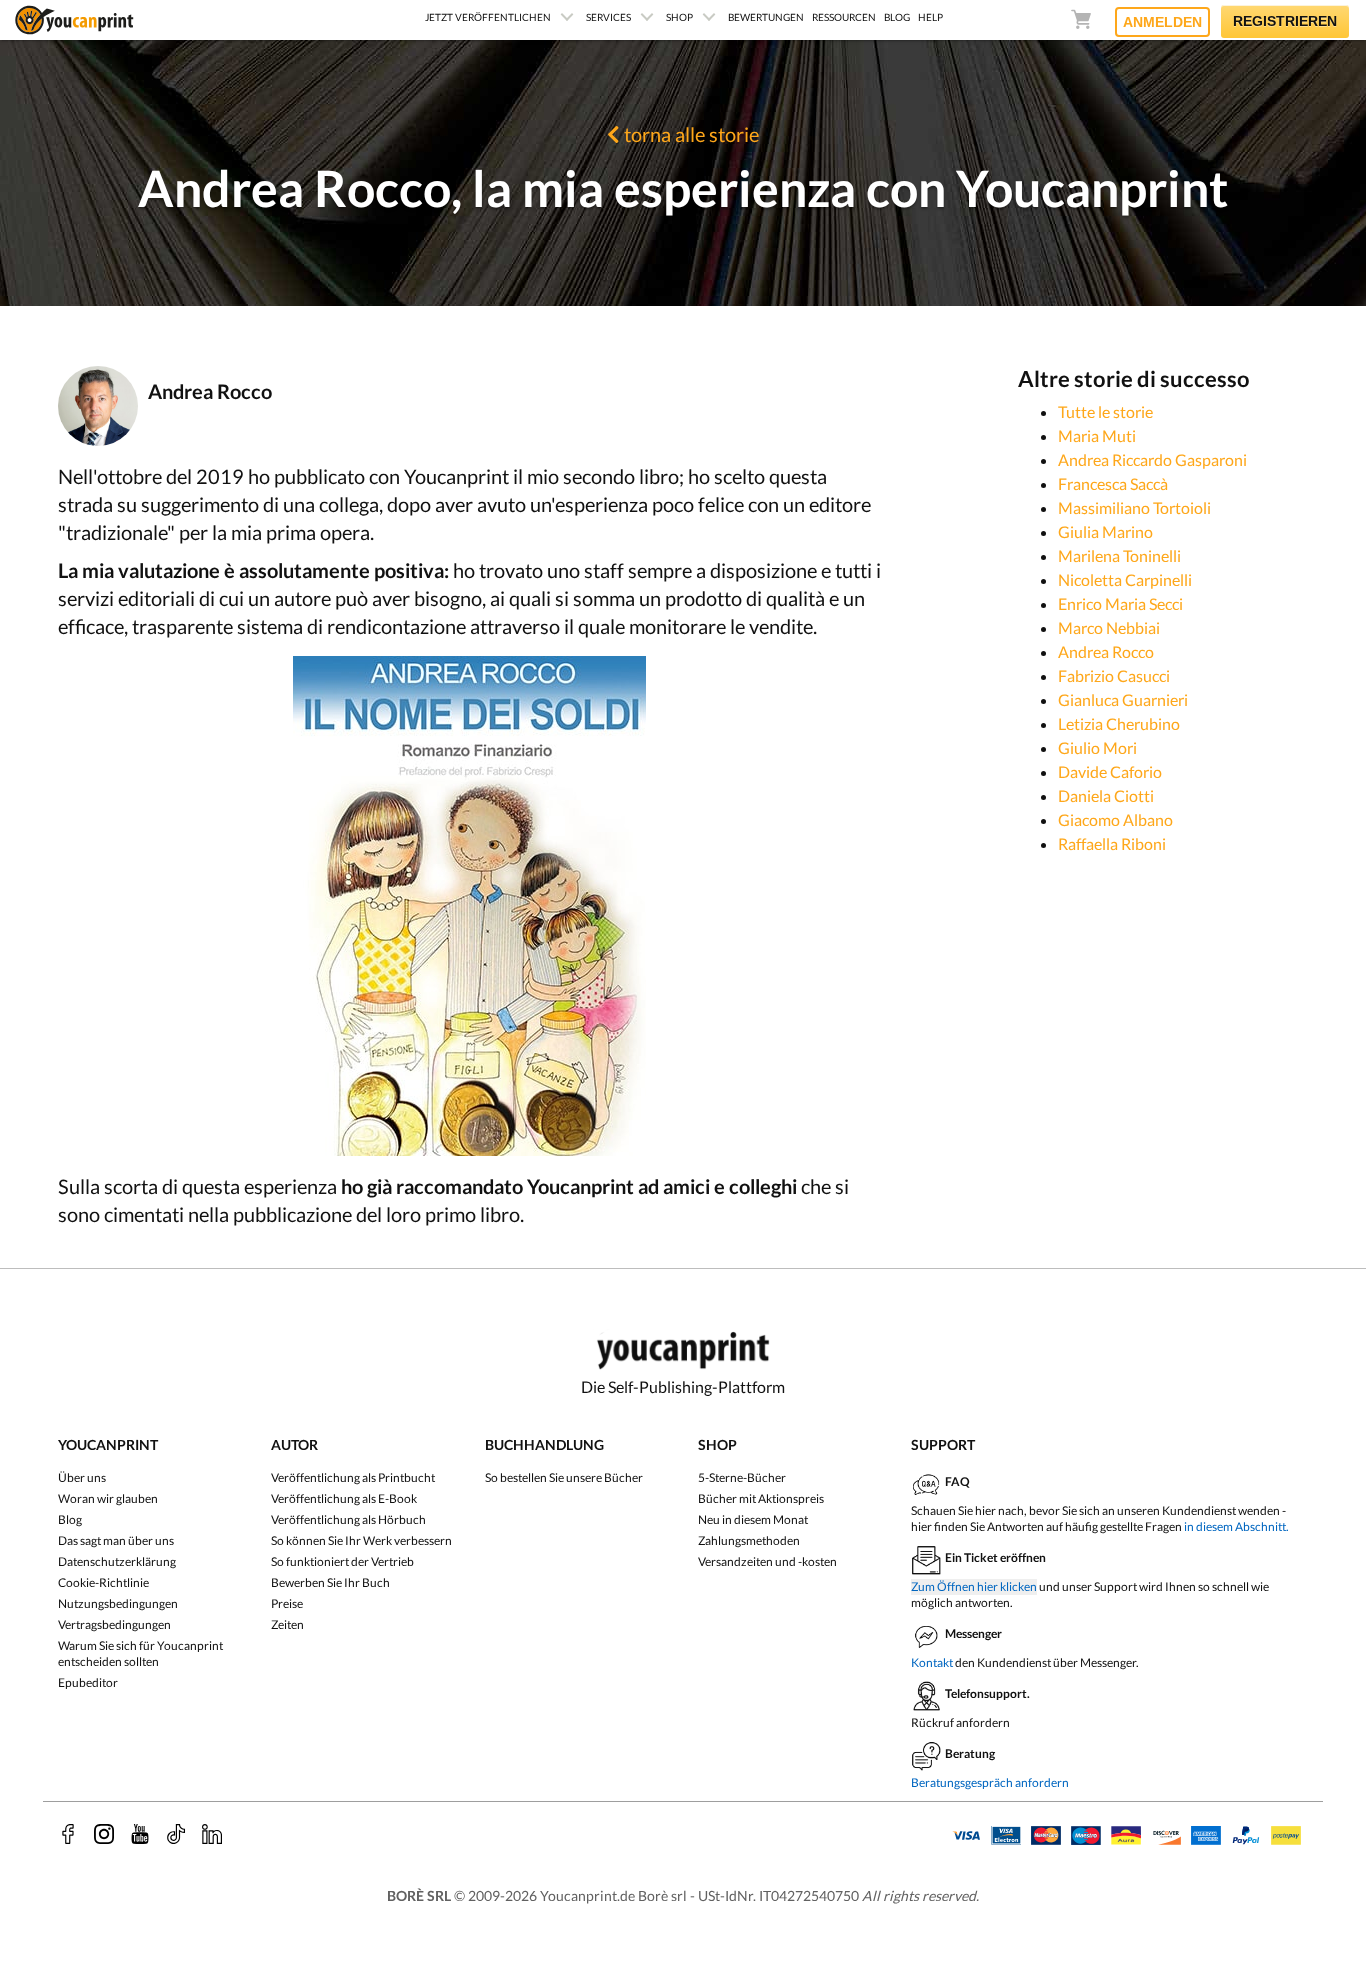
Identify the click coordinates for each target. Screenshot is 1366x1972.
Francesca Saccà (1113, 483)
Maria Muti (1097, 435)
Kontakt (932, 1662)
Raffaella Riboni (1112, 843)
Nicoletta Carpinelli (1125, 579)
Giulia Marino (1105, 531)
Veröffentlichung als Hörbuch (348, 1519)
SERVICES (608, 17)
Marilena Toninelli (1119, 555)
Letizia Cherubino (1119, 723)
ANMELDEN (1162, 22)
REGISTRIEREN (1285, 21)
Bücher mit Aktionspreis (761, 1498)
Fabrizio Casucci (1114, 675)
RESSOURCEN (844, 17)
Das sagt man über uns (116, 1540)
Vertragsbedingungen (114, 1624)
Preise (287, 1603)
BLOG (897, 17)
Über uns (82, 1477)
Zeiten (287, 1624)
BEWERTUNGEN (766, 17)
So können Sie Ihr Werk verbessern (361, 1540)
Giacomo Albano (1115, 819)
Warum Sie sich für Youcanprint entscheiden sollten (140, 1653)
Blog (70, 1519)
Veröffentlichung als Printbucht (353, 1477)
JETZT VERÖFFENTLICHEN (488, 17)
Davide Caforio (1110, 771)
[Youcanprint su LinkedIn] (212, 1834)
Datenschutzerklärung (117, 1561)
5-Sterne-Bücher (742, 1477)
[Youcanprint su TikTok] (176, 1834)
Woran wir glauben (108, 1498)
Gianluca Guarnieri (1123, 699)
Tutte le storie (1105, 411)
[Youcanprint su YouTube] (140, 1834)
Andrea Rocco (1106, 651)
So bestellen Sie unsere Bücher (564, 1477)
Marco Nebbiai (1109, 627)
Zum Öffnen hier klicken (974, 1586)
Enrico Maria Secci (1120, 603)
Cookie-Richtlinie (103, 1582)
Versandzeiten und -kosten (767, 1561)
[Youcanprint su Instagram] (104, 1834)
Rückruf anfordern (960, 1722)
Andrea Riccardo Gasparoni (1152, 459)
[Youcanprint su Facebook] (68, 1834)
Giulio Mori (1097, 747)
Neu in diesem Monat (753, 1519)
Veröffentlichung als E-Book (344, 1498)
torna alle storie (689, 134)
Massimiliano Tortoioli (1134, 507)
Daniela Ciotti (1106, 795)
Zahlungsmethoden (749, 1540)
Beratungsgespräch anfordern (990, 1782)
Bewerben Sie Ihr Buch (330, 1582)
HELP (930, 17)
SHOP (679, 17)
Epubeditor (88, 1682)
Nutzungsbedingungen (118, 1603)
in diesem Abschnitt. (1236, 1526)
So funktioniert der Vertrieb (342, 1561)
